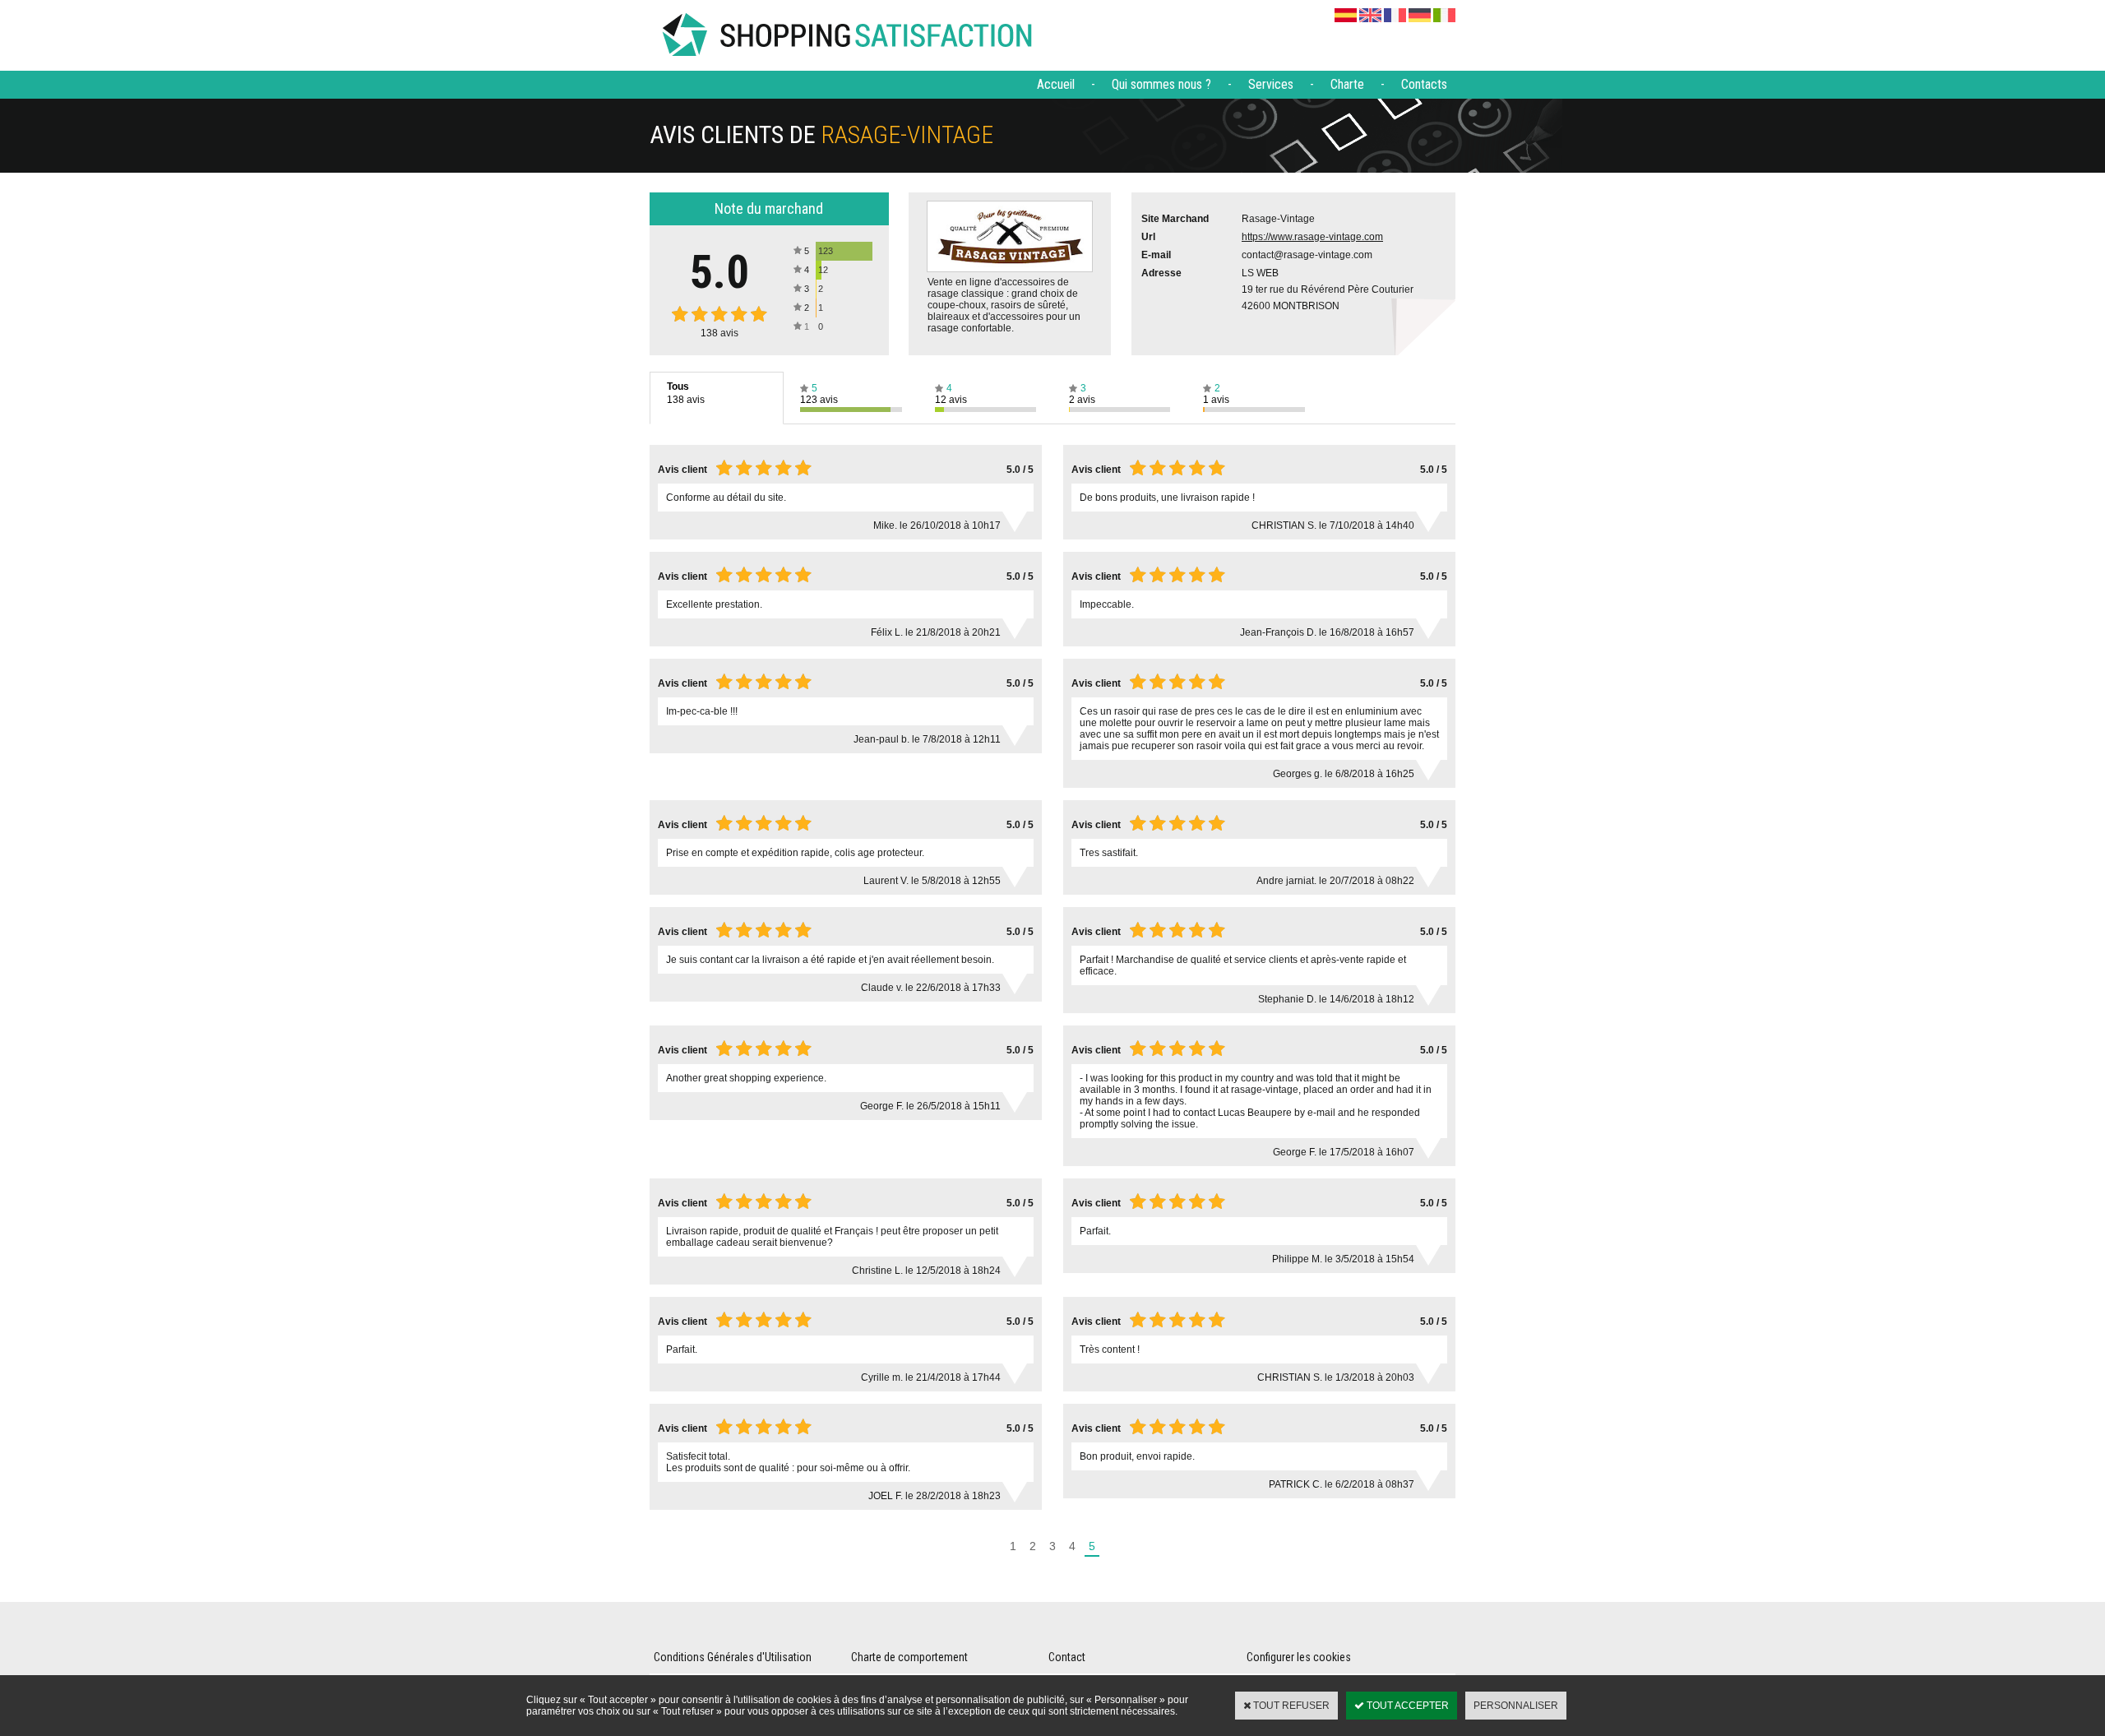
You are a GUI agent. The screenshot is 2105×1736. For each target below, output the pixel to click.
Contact (1067, 1657)
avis (719, 333)
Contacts (1424, 84)
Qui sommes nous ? (1161, 84)
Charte (1347, 84)
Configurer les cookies (1299, 1657)
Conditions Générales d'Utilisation (733, 1657)
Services (1271, 84)
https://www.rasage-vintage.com (1312, 237)
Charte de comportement (909, 1657)
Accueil (1056, 84)
